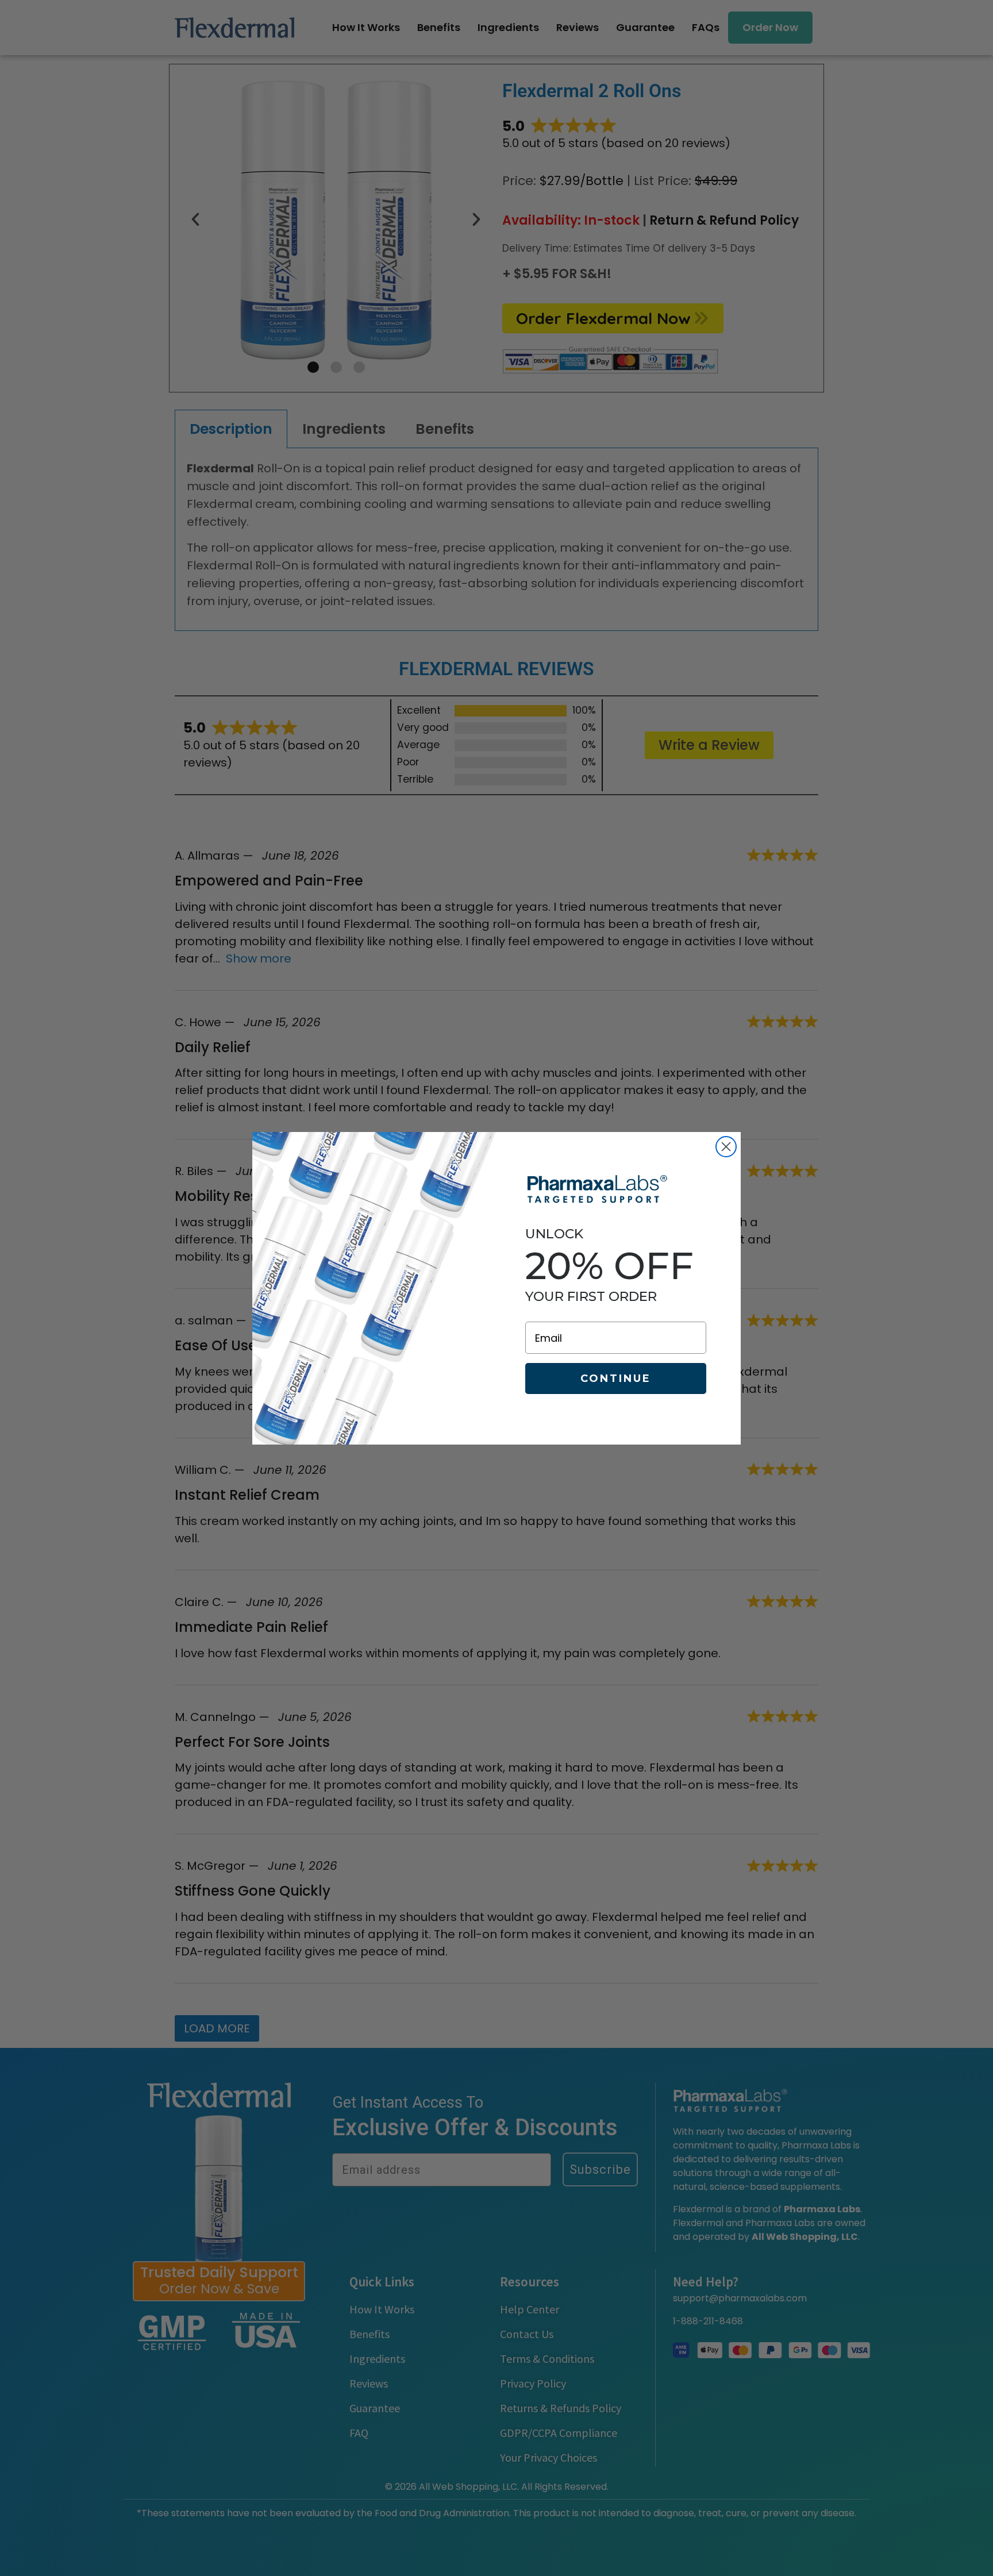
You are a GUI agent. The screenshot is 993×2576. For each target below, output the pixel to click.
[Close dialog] (726, 1147)
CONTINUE (616, 1379)
